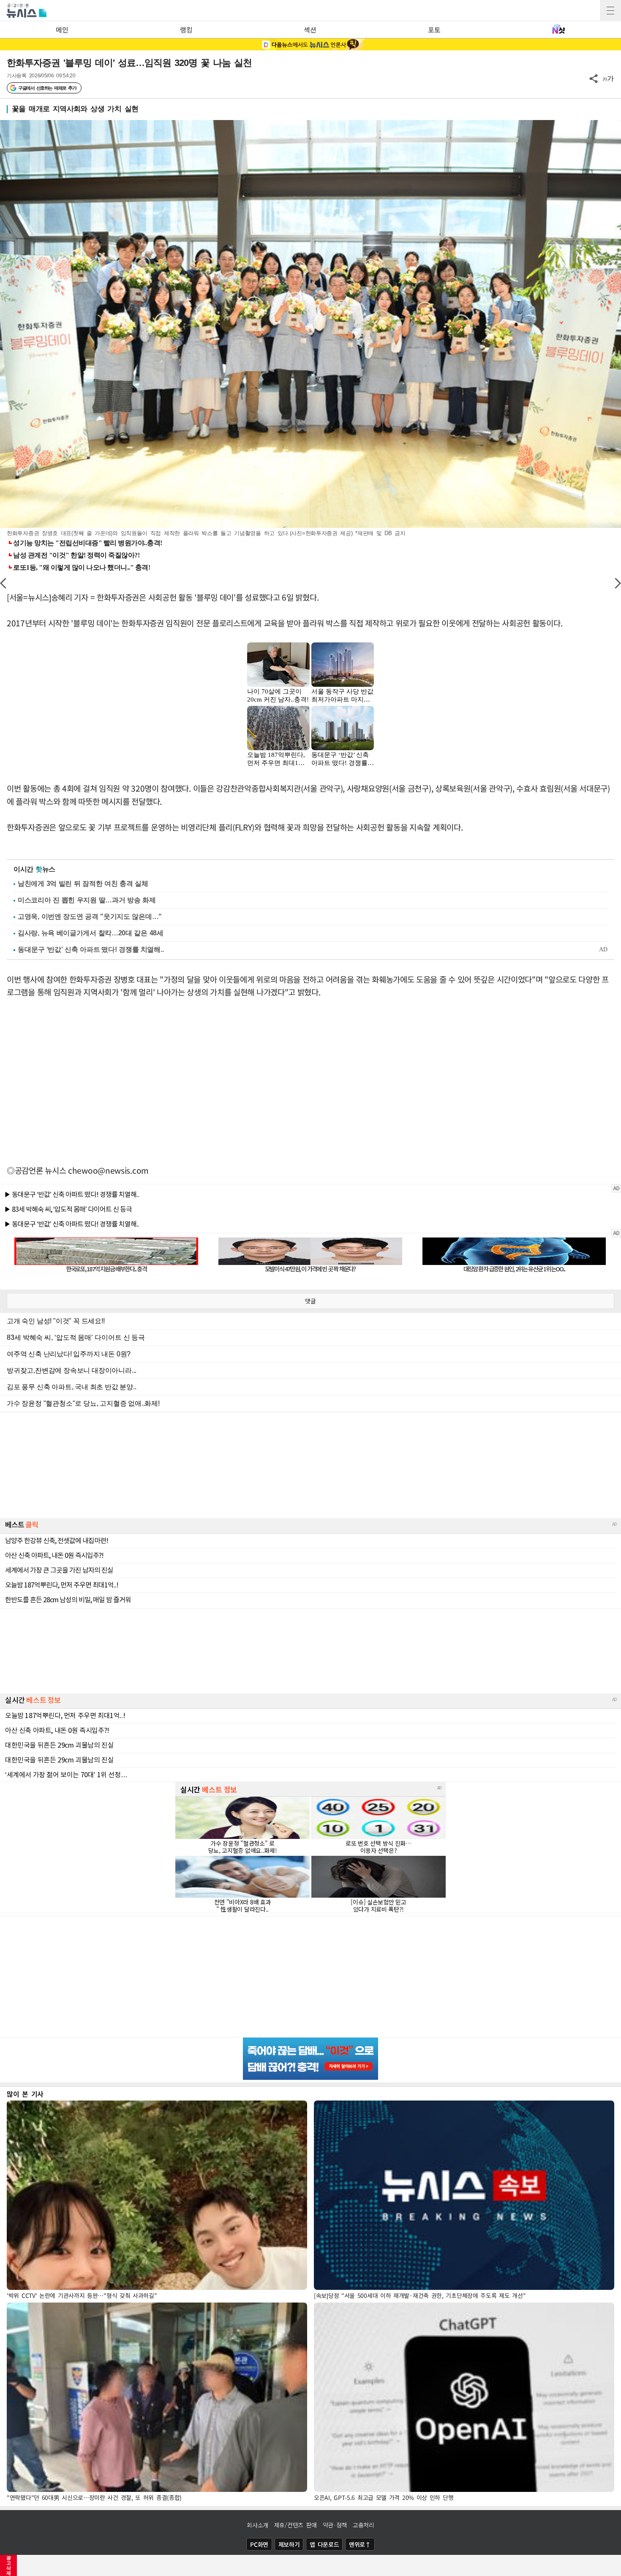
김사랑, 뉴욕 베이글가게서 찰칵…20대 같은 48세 (91, 933)
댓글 (310, 1301)
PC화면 (259, 2544)
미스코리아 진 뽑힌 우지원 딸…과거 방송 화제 (87, 900)
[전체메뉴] (610, 11)
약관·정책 (335, 2525)
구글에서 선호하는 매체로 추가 (47, 88)
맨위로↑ (360, 2544)
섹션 (310, 30)
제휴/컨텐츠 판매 (296, 2525)
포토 (434, 30)
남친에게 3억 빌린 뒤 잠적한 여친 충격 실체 (83, 884)
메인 (62, 30)
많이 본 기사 (25, 2094)
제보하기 (289, 2544)
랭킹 (186, 30)
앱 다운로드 (324, 2544)
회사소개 (257, 2525)
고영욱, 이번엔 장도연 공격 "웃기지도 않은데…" (90, 916)
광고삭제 (9, 2565)
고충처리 (364, 2525)
